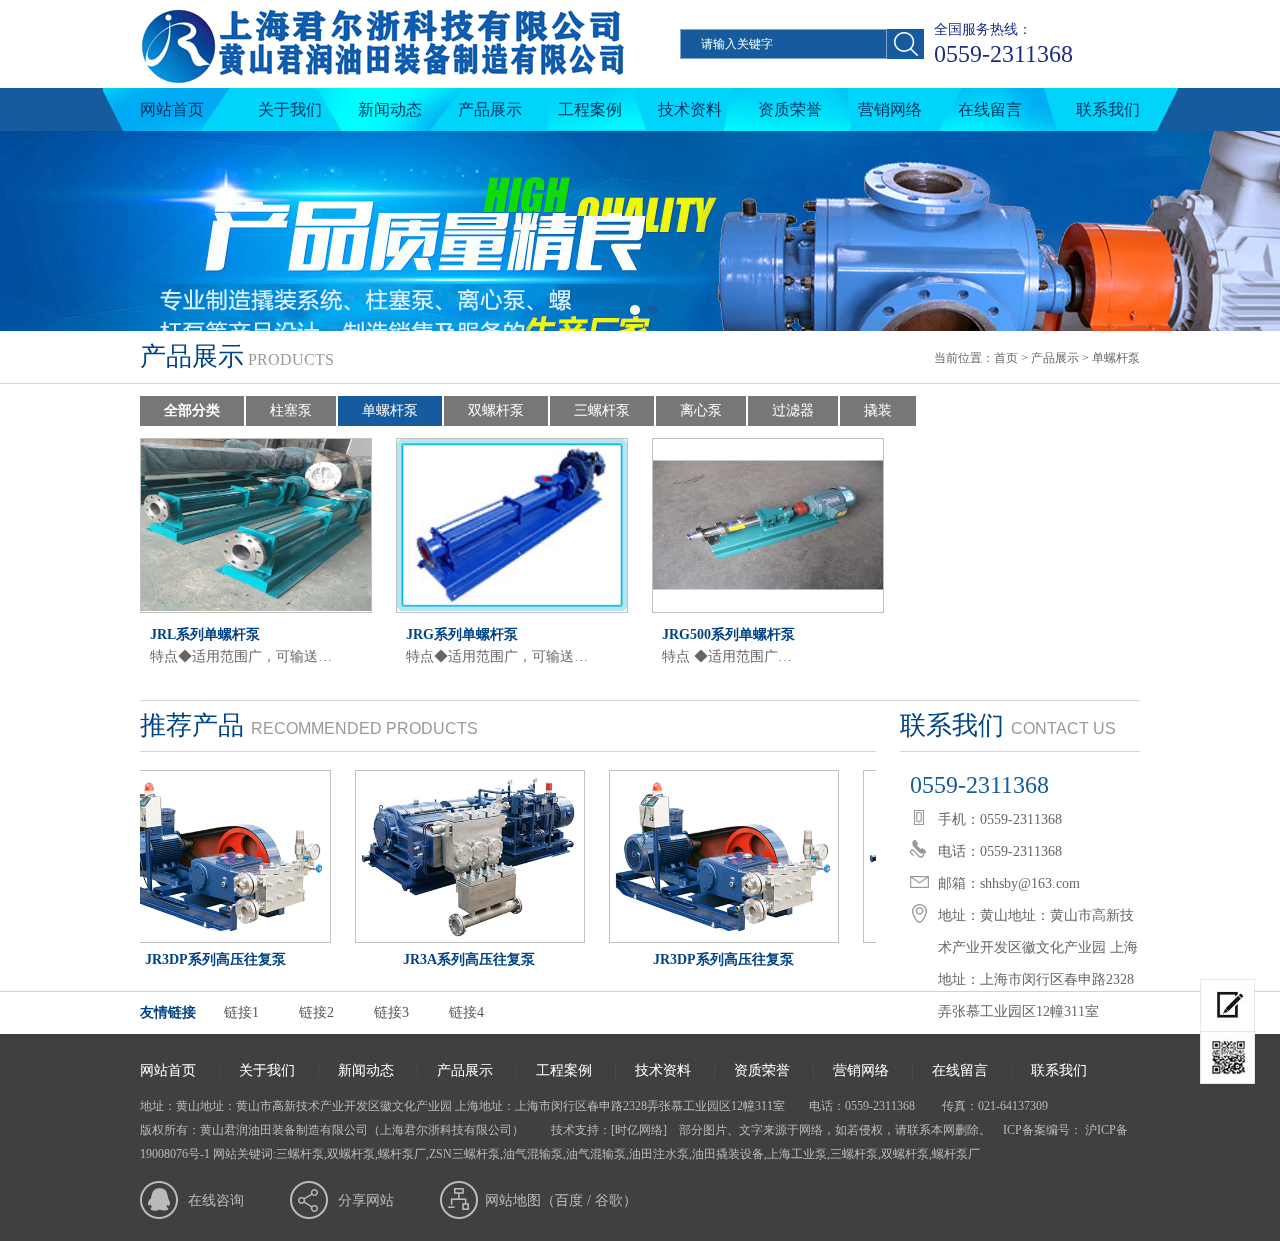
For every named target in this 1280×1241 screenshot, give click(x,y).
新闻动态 (390, 109)
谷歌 (609, 1200)
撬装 (878, 410)
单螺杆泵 (1116, 358)
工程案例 (590, 109)
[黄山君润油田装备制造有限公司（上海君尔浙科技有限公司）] (382, 83)
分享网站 (366, 1200)
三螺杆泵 (602, 410)
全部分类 (192, 410)
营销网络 (890, 109)
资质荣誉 (790, 109)
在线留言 (990, 109)
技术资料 (690, 109)
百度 (569, 1200)
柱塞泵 (291, 410)
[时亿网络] (639, 1130)
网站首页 (172, 109)
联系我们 (1108, 109)
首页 (1006, 358)
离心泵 (701, 410)
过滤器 (793, 410)
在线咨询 (216, 1200)
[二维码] (1227, 1058)
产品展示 (490, 109)
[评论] (1227, 1005)
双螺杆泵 (496, 410)
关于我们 (290, 109)
